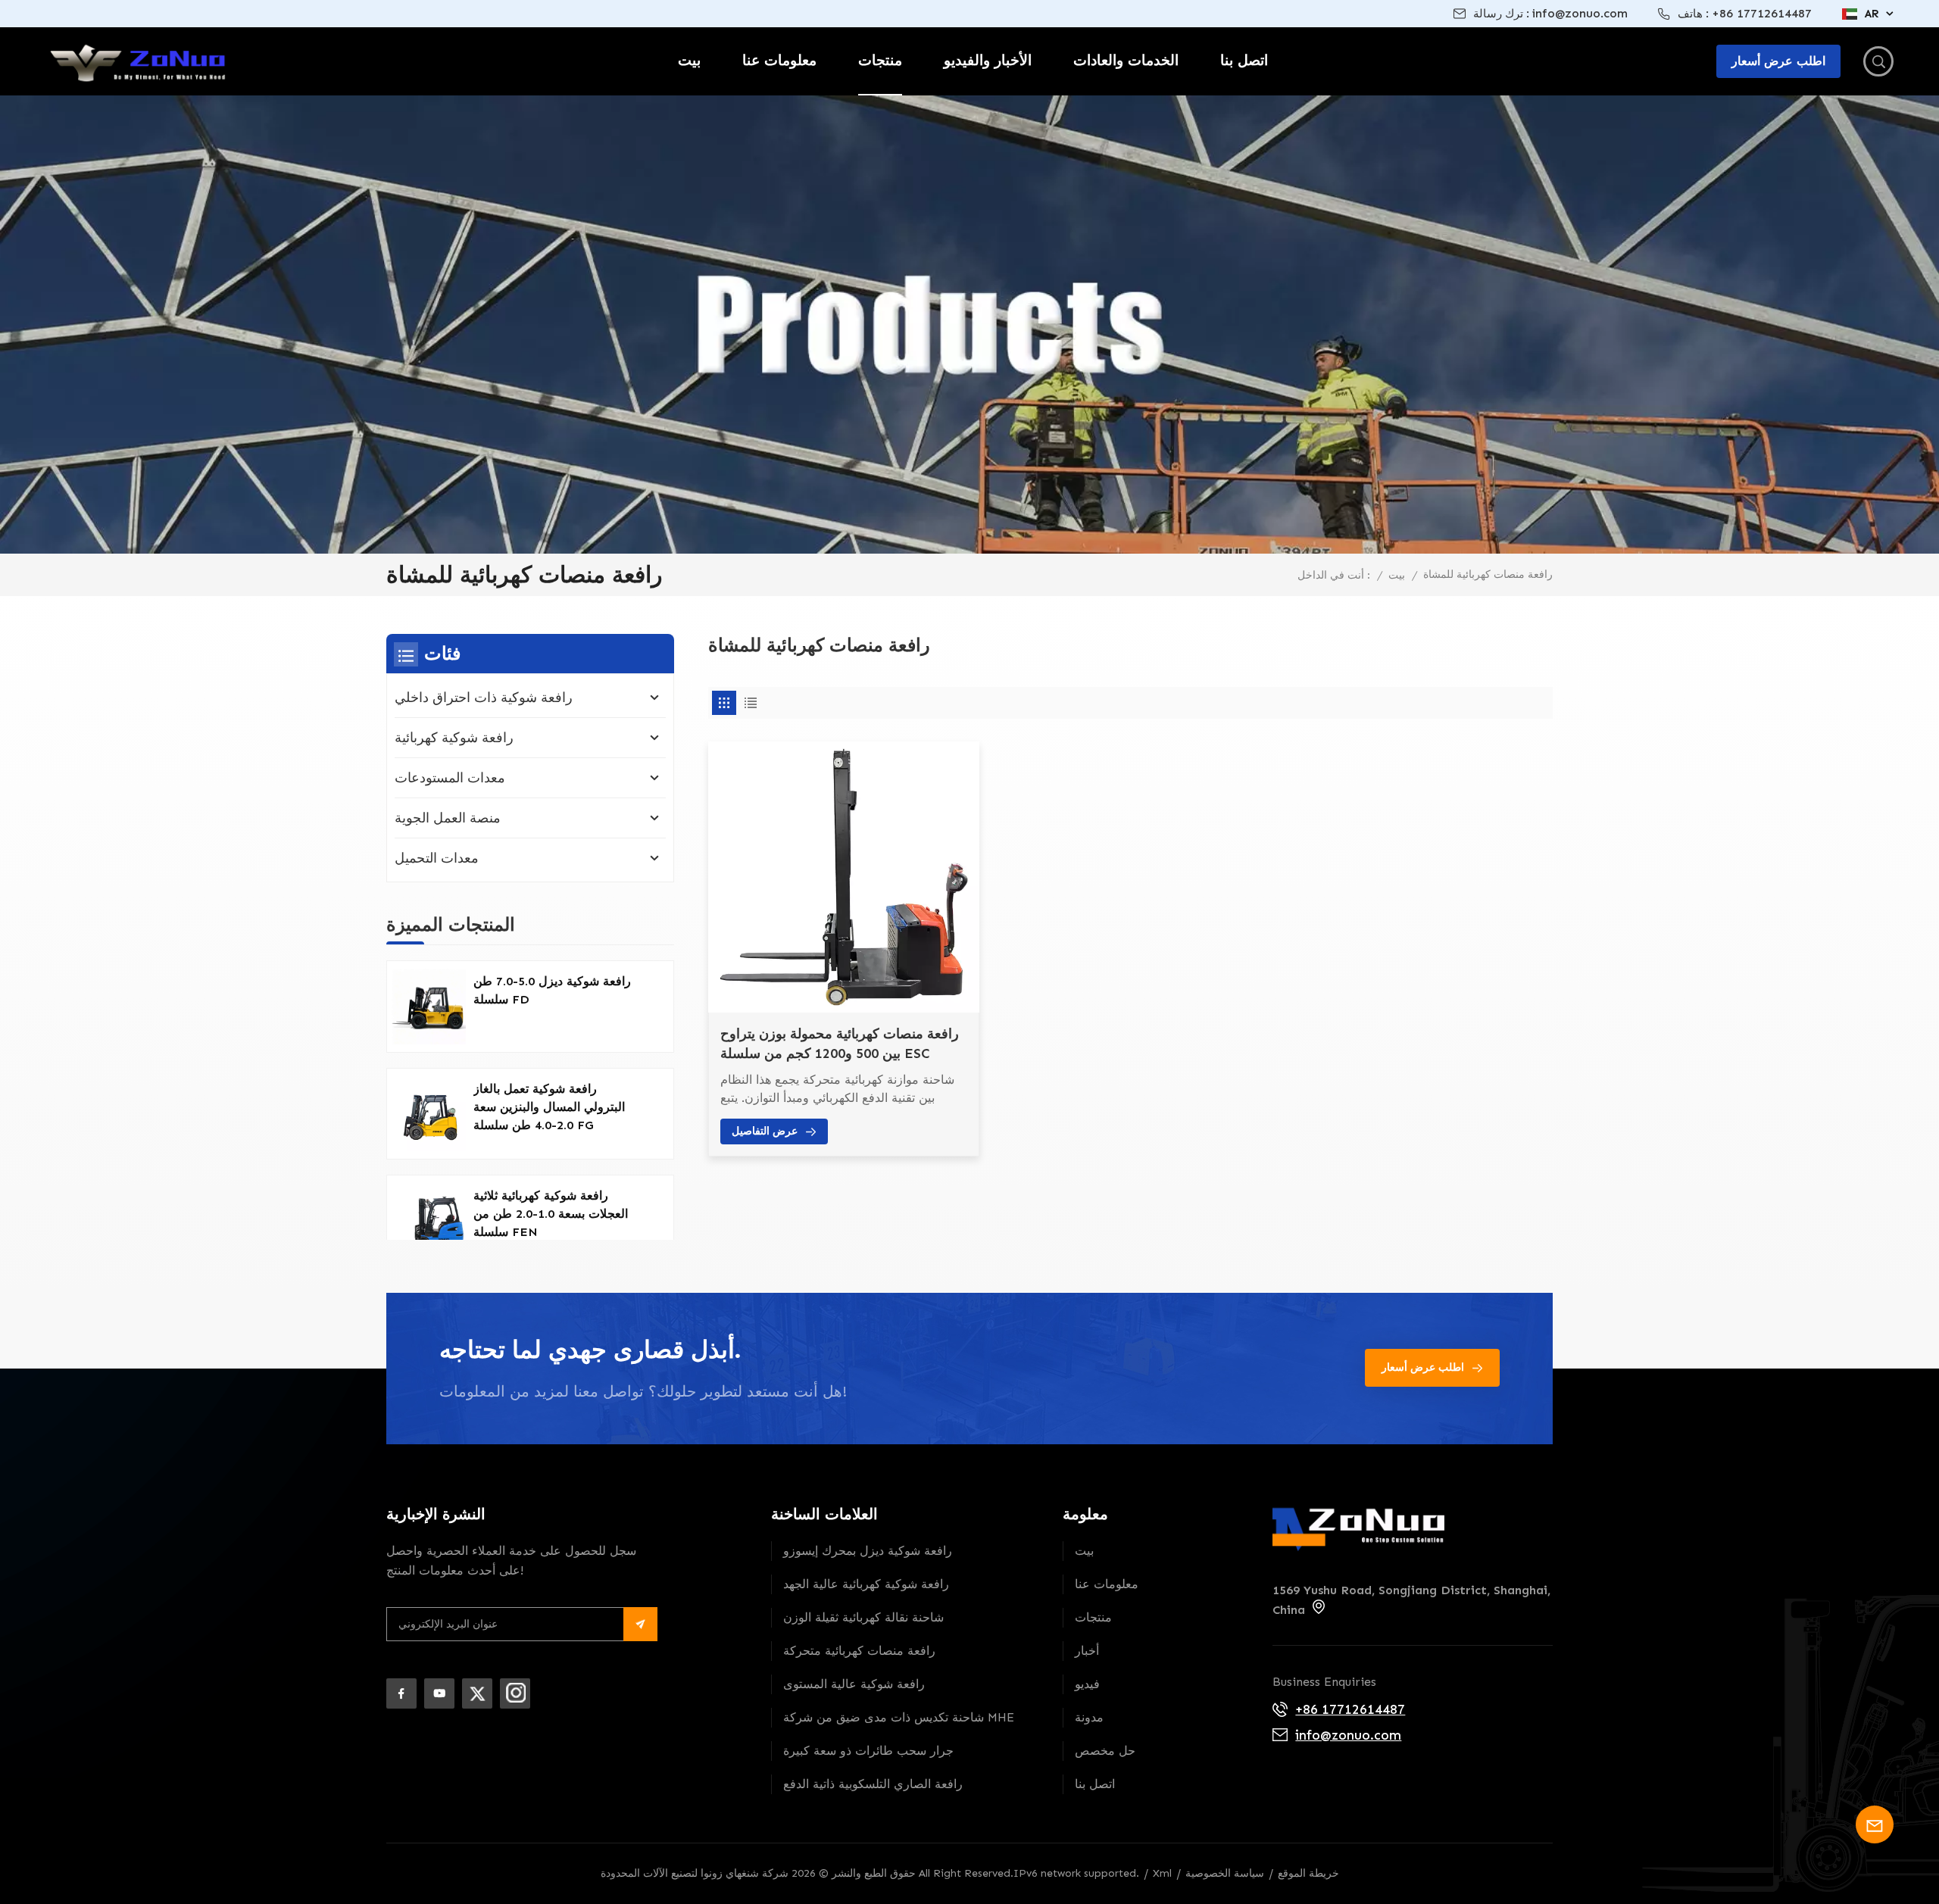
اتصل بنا (1244, 60)
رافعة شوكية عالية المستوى (854, 1684)
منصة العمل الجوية (448, 818)
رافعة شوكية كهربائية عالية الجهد (866, 1584)
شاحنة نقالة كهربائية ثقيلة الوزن (863, 1617)
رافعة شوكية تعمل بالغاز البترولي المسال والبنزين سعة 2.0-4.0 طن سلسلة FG (549, 1107)
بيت (689, 60)
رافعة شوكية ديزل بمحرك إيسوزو (868, 1551)
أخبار (1087, 1651)
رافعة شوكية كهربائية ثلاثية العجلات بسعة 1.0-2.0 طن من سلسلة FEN (551, 1214)
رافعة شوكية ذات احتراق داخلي (484, 698)
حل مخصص (1105, 1751)
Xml (1162, 1873)
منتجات (880, 60)
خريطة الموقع (1308, 1873)
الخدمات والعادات (1126, 60)
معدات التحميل (437, 858)
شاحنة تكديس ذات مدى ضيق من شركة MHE (899, 1717)
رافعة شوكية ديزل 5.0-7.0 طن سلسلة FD (552, 990)
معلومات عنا (779, 60)
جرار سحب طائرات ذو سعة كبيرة (868, 1751)
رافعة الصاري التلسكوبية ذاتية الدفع (873, 1784)
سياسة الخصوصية (1225, 1873)
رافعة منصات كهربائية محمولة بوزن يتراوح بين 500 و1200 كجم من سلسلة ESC (840, 1044)
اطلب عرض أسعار (1423, 1367)
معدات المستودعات (450, 778)
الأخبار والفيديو (988, 60)
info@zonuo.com (1580, 13)
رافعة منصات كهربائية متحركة (859, 1651)
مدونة (1089, 1717)
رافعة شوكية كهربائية (454, 738)
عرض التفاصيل (765, 1131)
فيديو (1087, 1684)
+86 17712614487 (1762, 13)
